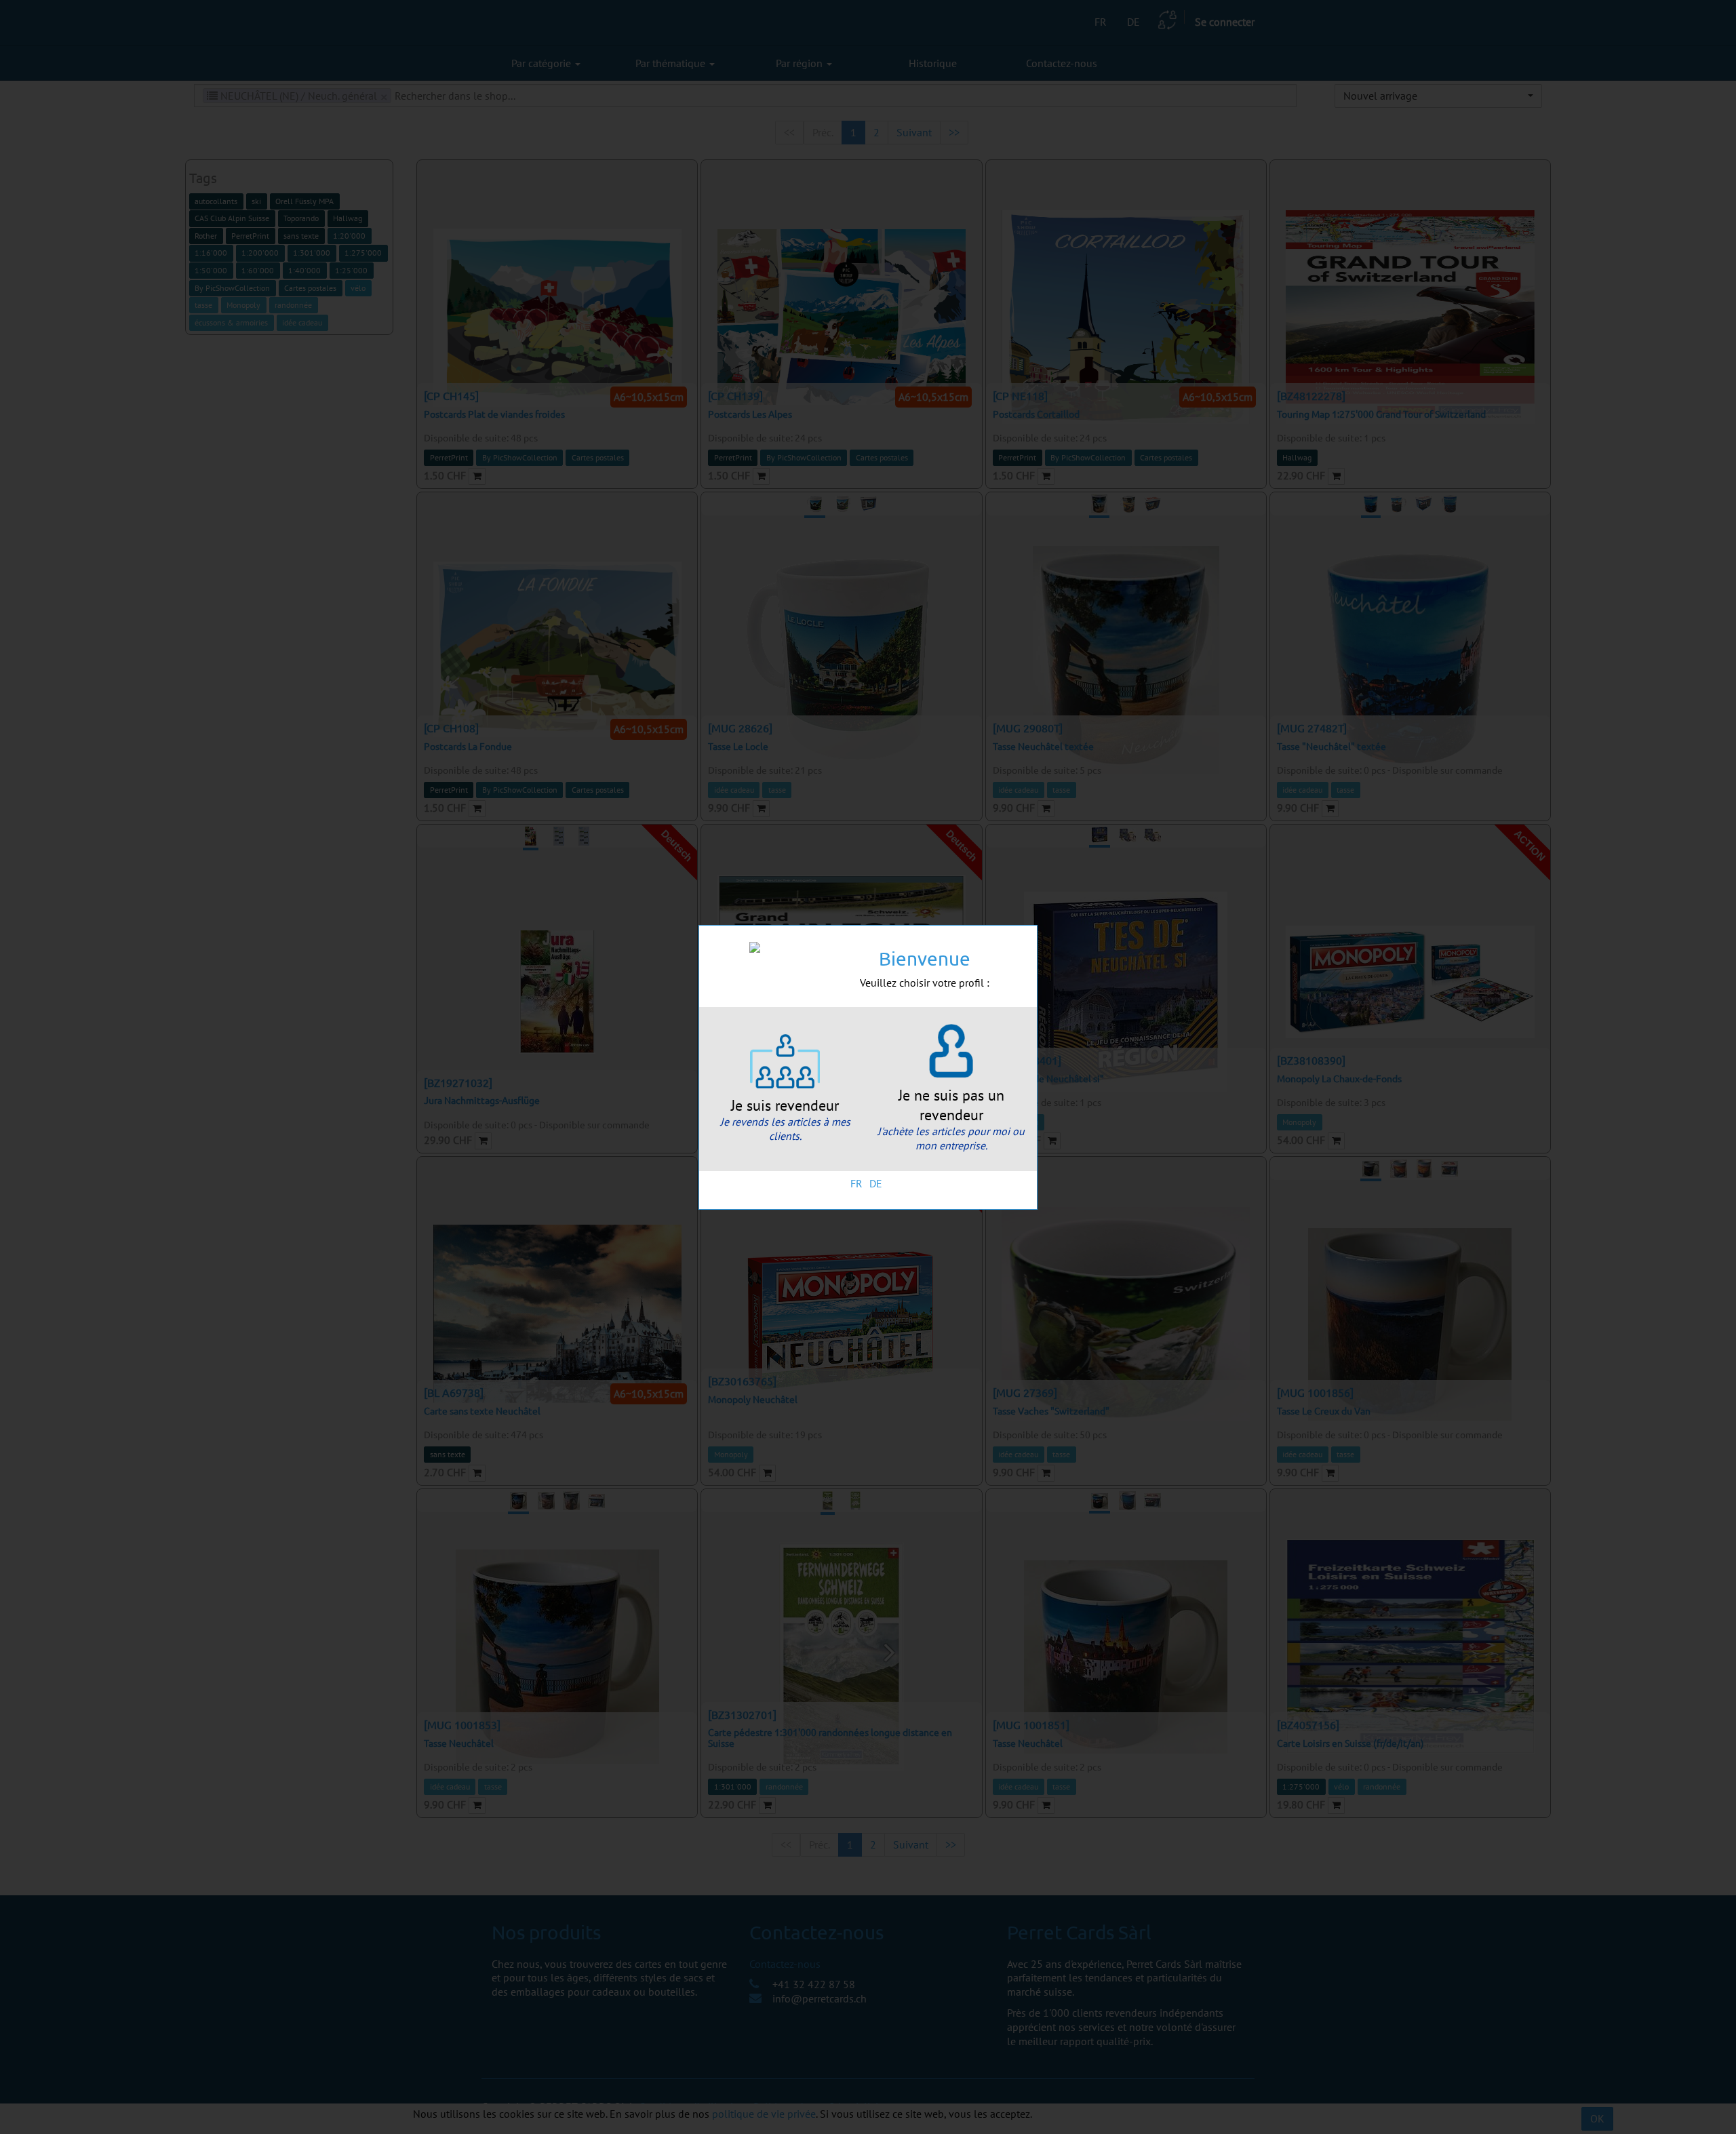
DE (876, 1183)
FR (856, 1183)
